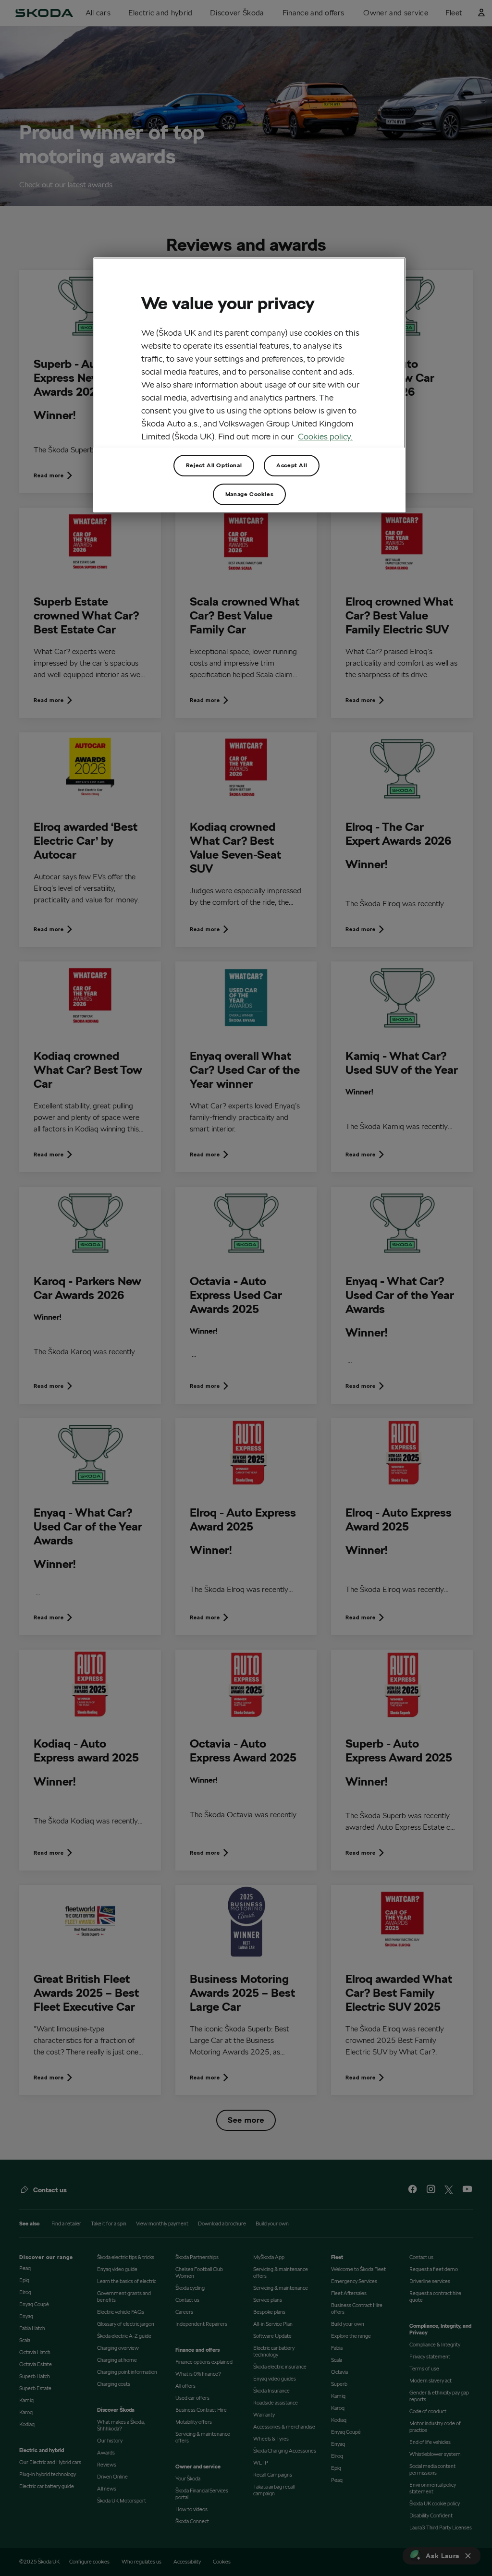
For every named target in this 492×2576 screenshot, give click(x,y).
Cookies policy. (325, 436)
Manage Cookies (249, 494)
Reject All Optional (214, 465)
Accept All (292, 465)
